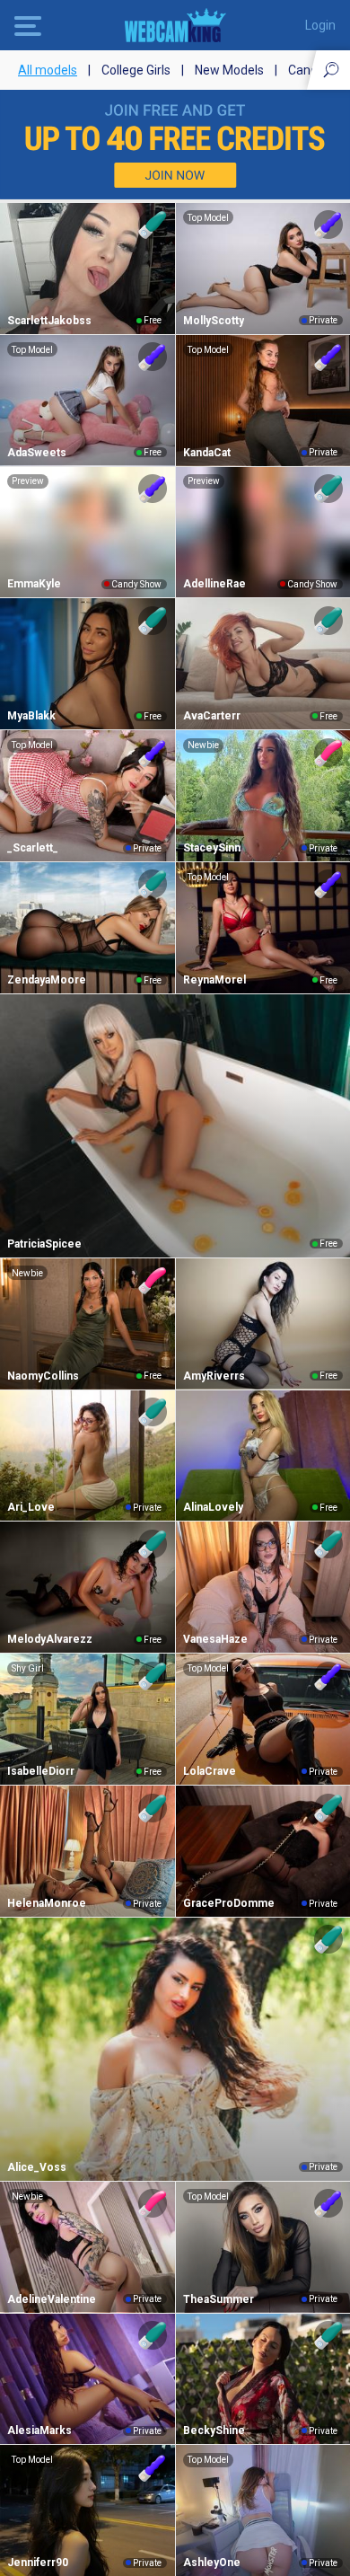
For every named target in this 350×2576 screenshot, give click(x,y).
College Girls (136, 70)
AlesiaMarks (39, 2430)
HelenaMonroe (47, 1903)
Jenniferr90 (38, 2563)
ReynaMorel (214, 980)
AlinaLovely (213, 1507)
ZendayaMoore (47, 980)
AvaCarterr (212, 716)
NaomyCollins (43, 1376)
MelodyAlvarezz (50, 1639)
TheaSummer (219, 2299)
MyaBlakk (31, 716)
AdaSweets (37, 453)
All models (48, 70)
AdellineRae (214, 584)
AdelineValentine (52, 2299)
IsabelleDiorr (41, 1771)
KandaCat (207, 453)
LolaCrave (210, 1771)
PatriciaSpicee (44, 1244)
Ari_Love (31, 1507)
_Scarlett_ (33, 848)
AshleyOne (212, 2563)
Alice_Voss (37, 2167)
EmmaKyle (34, 584)
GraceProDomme (229, 1903)
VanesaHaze (215, 1639)
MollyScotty (214, 321)
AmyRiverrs (214, 1376)
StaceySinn (212, 848)
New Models (229, 70)
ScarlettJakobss (49, 321)
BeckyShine (214, 2430)
